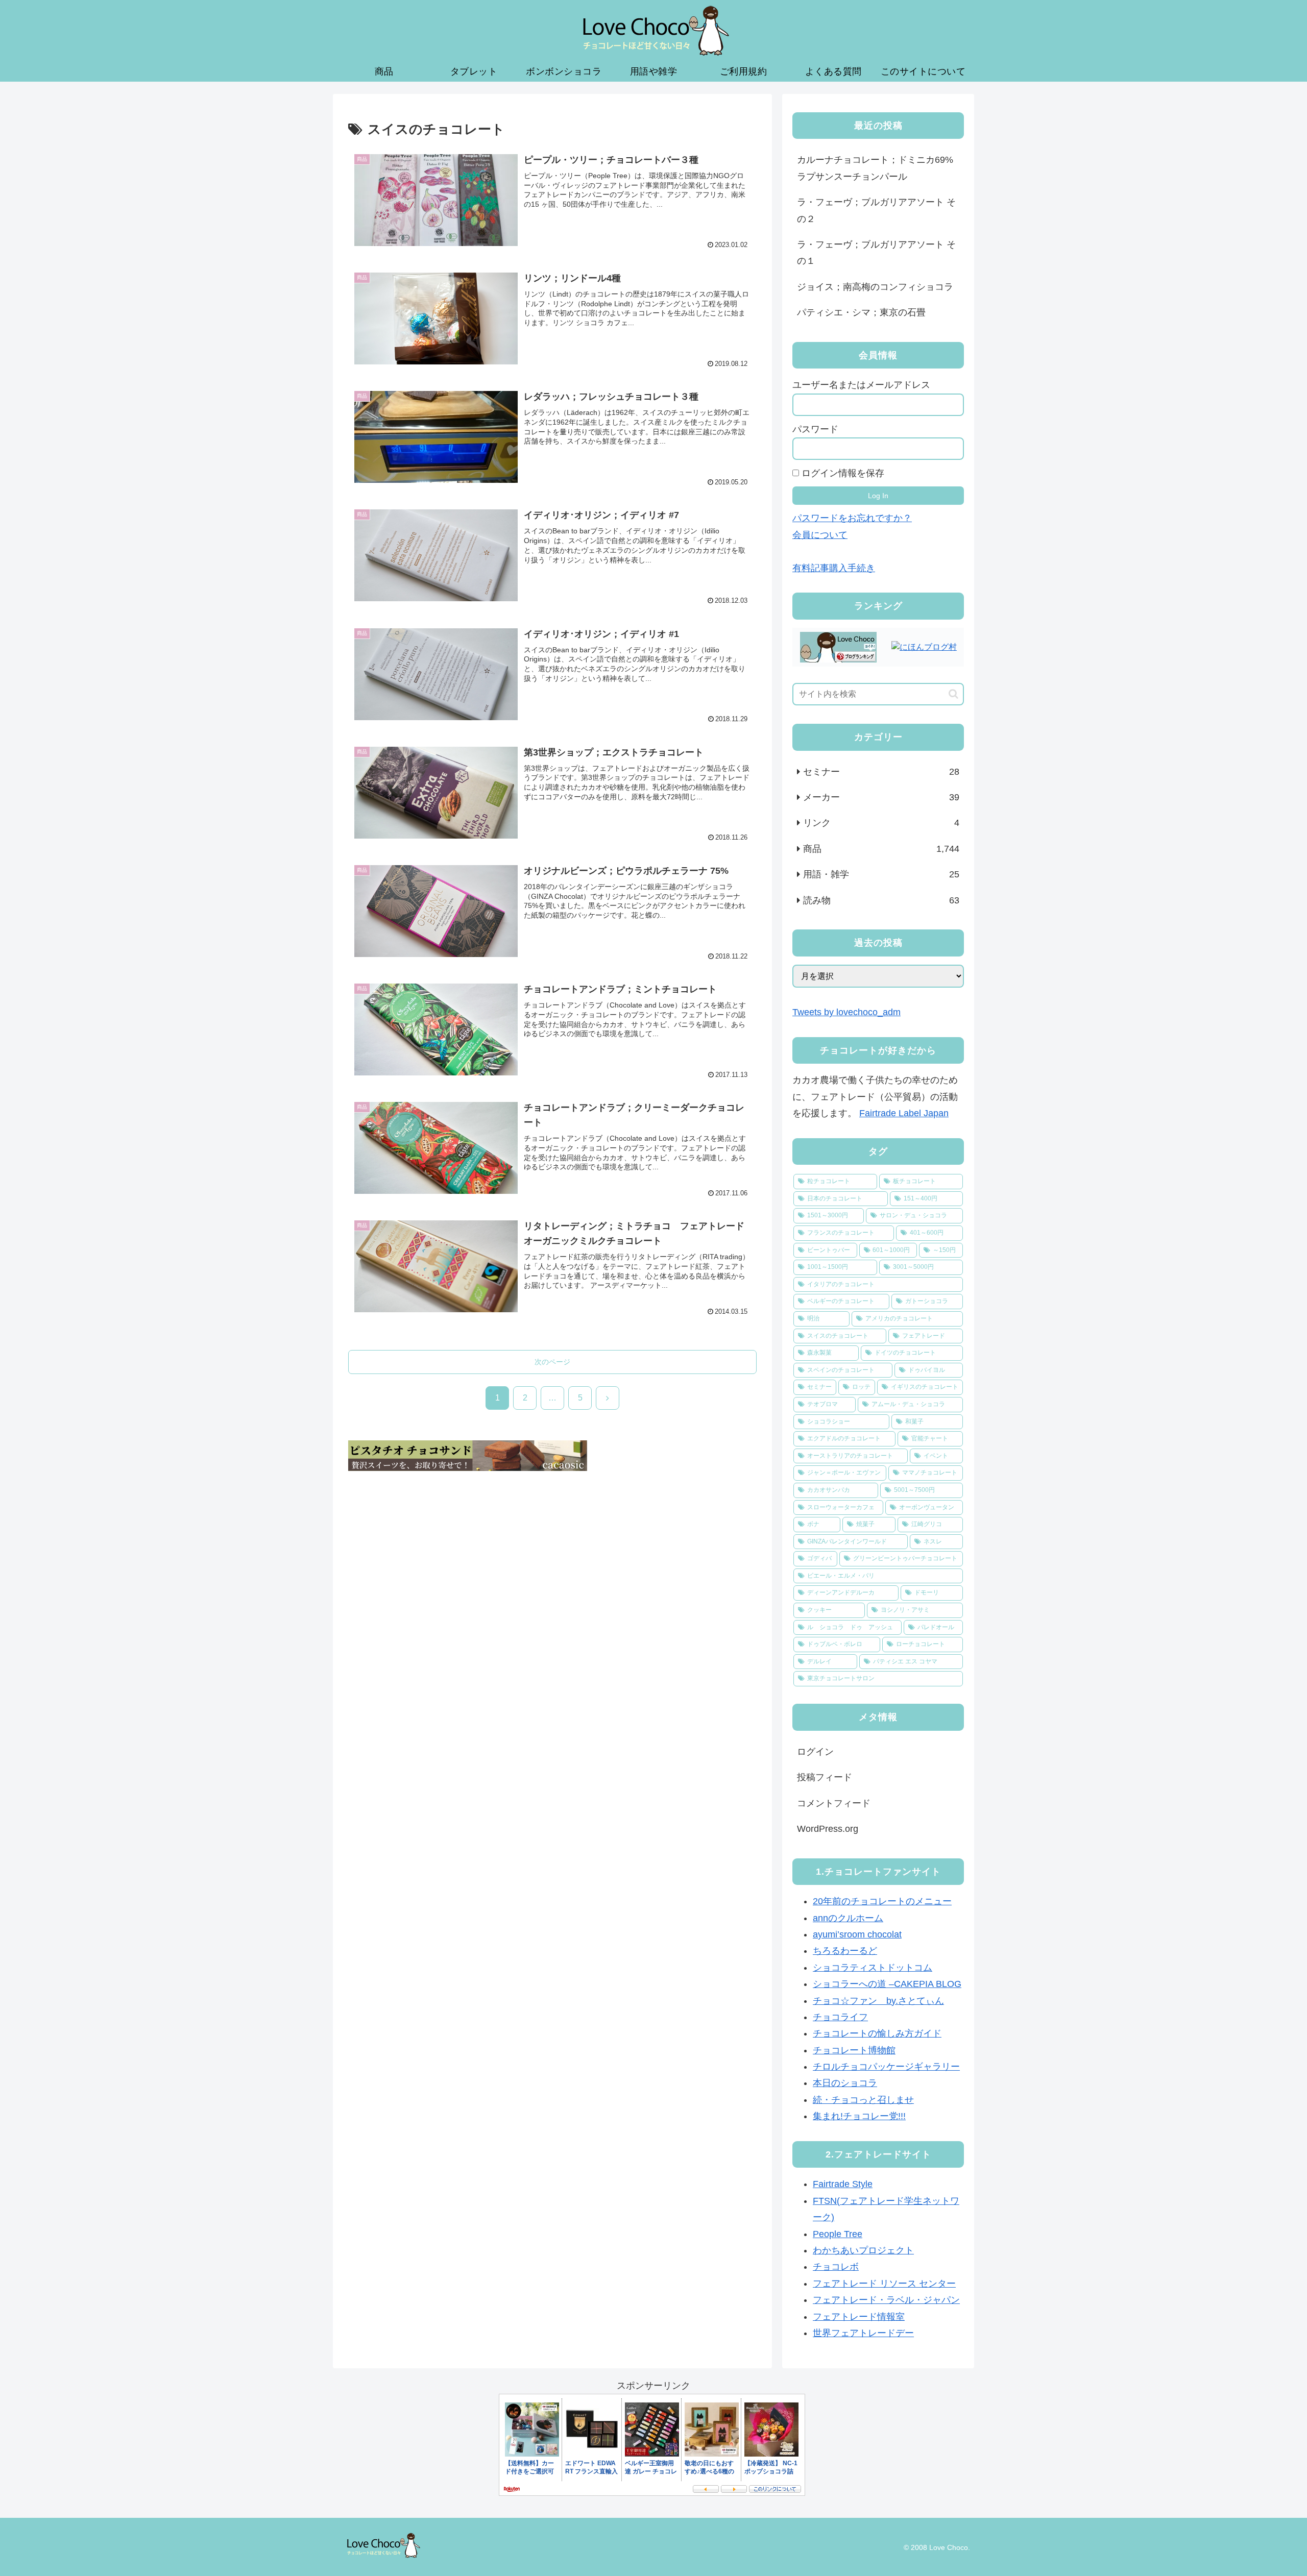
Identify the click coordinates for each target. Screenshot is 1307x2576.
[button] (953, 694)
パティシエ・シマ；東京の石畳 (861, 312)
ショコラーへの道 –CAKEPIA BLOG (887, 1984)
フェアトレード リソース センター (884, 2284)
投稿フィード (825, 1777)
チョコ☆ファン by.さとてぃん (878, 2001)
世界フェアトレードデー (863, 2333)
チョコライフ (840, 2017)
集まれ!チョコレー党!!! (859, 2116)
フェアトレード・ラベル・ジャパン (886, 2300)
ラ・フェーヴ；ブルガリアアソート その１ (876, 253)
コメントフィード (834, 1803)
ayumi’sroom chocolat (857, 1934)
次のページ (552, 1362)
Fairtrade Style (843, 2184)
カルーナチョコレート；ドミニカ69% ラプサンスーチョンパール (875, 168)
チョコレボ (836, 2267)
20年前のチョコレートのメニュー (882, 1901)
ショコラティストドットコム (873, 1968)
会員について (820, 535)
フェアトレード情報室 (859, 2317)
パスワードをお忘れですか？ (852, 518)
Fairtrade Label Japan (904, 1113)
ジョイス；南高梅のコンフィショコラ (875, 287)
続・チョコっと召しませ (863, 2100)
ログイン (815, 1752)
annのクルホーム (848, 1918)
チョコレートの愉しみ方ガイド (877, 2033)
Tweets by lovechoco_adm (846, 1012)
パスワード (815, 429)
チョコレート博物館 (854, 2050)
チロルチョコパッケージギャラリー (886, 2067)
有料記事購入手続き (834, 568)
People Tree (838, 2234)
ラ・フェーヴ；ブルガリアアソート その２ (876, 210)
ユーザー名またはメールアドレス (861, 385)
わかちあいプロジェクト (863, 2250)
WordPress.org (828, 1829)
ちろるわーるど (845, 1951)
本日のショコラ (845, 2083)
